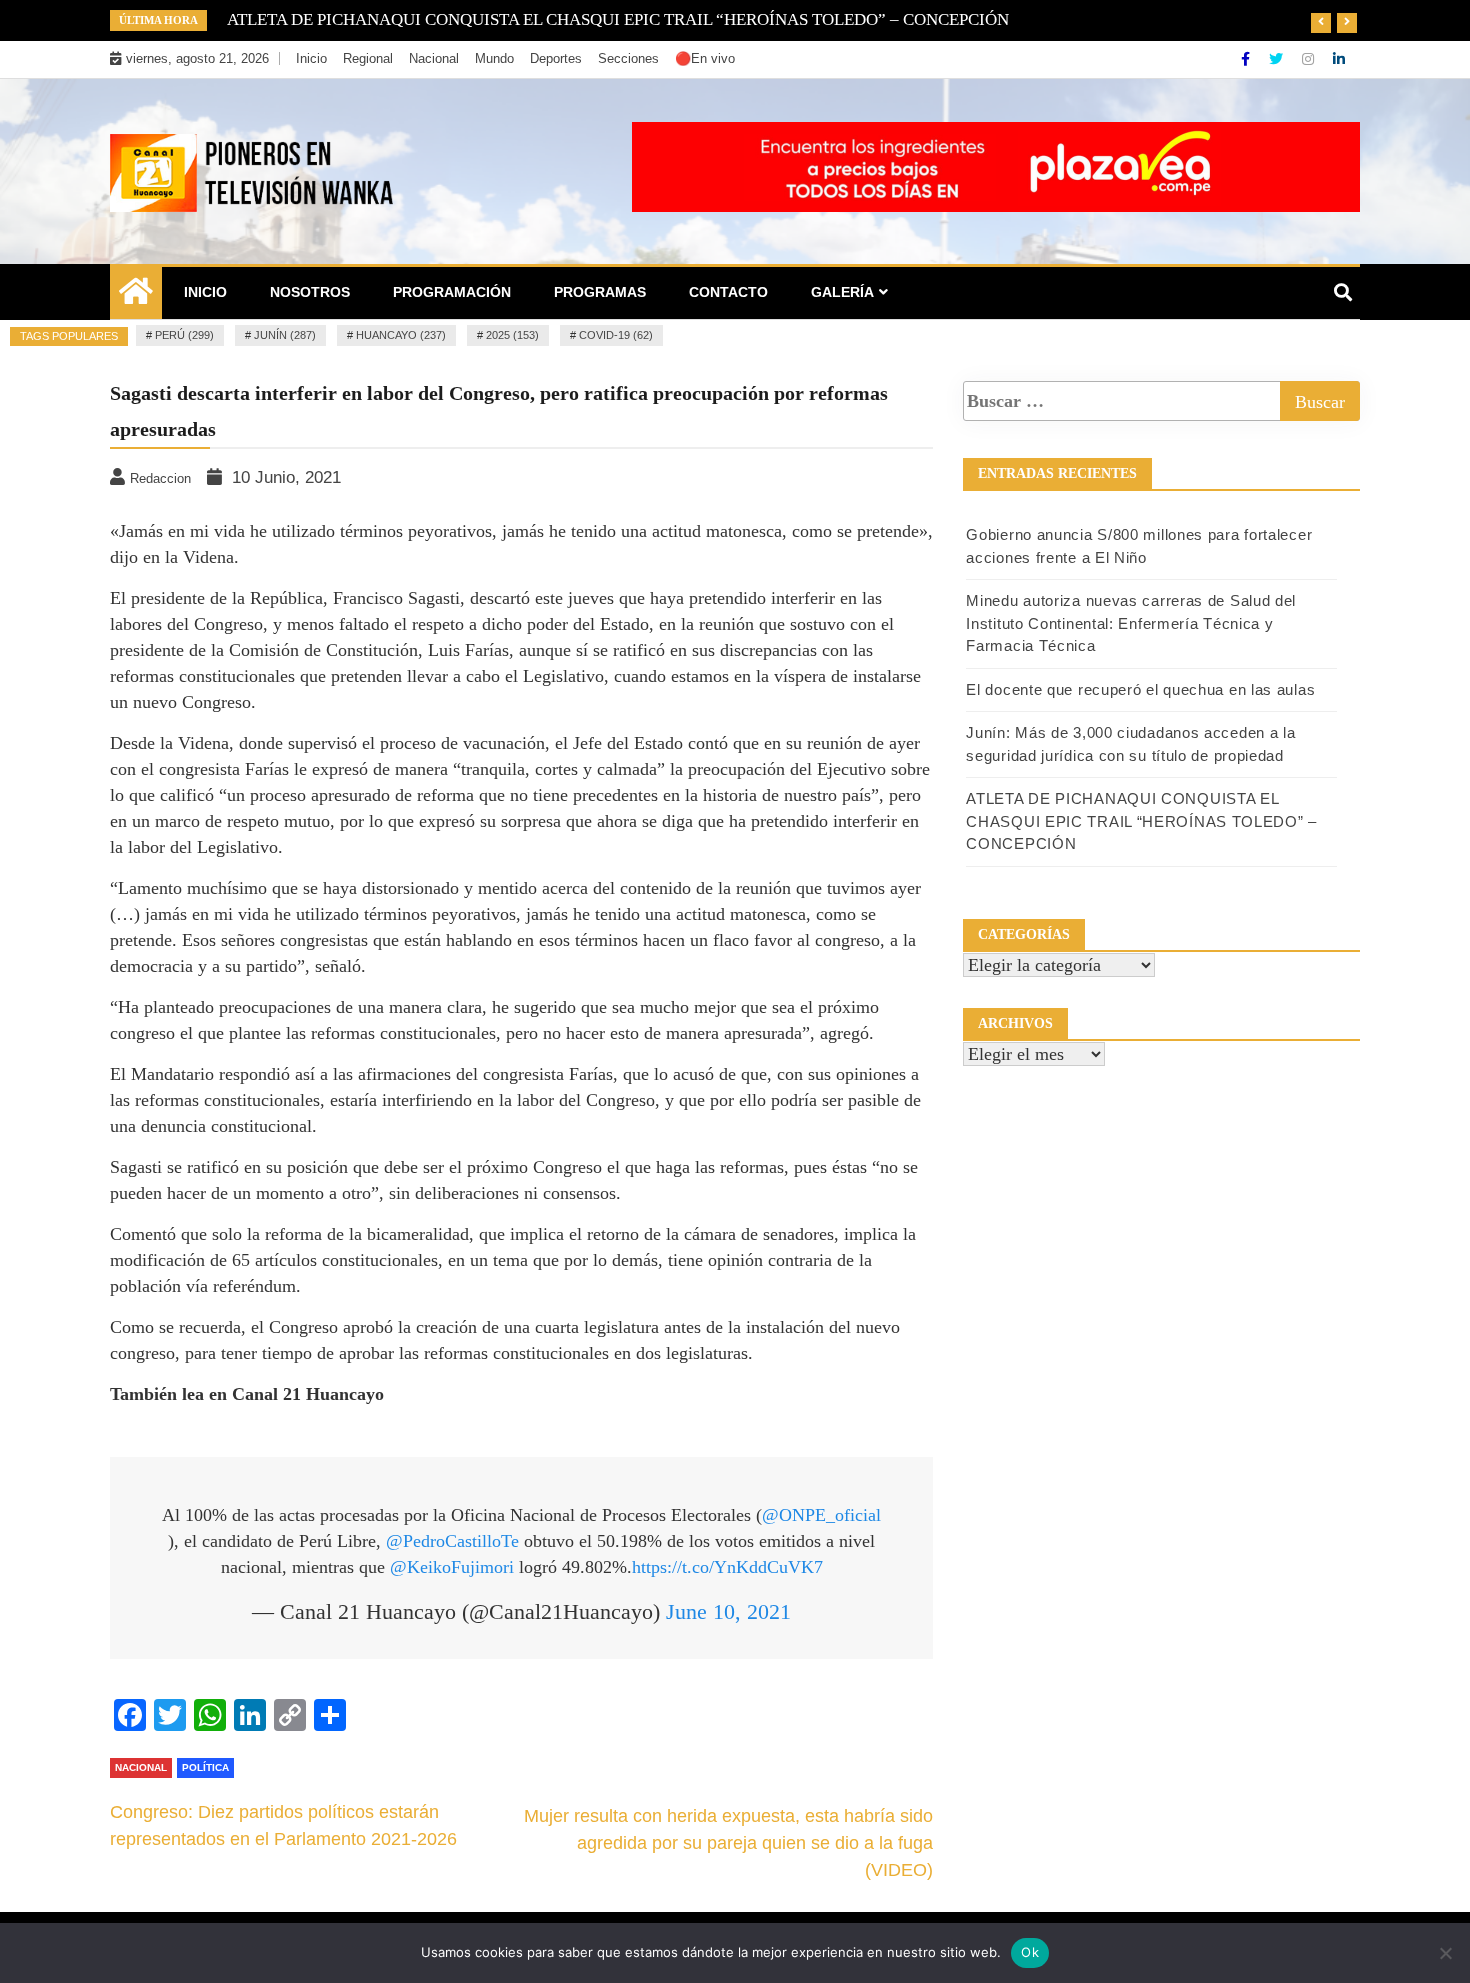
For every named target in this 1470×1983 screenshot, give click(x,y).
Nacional (434, 58)
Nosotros (310, 292)
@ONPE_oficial (821, 1515)
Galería (842, 292)
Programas (600, 292)
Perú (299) (184, 335)
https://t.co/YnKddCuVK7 (727, 1567)
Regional (368, 58)
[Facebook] (1247, 59)
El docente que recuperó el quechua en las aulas (1140, 689)
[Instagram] (1310, 59)
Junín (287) (285, 335)
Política (205, 1767)
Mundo (494, 58)
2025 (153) (512, 335)
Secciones (628, 58)
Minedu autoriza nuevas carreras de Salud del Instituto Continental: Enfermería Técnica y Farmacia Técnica (1131, 623)
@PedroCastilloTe (452, 1541)
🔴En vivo (705, 58)
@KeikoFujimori (452, 1567)
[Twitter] (1278, 59)
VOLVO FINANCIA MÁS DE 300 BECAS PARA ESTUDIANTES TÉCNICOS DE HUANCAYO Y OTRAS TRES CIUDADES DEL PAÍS (696, 19)
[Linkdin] (1339, 59)
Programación (452, 292)
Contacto (728, 292)
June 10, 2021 (728, 1611)
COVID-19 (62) (616, 335)
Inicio (311, 58)
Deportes (556, 58)
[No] (1445, 1953)
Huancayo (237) (401, 335)
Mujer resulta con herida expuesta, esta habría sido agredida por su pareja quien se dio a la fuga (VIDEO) (728, 1843)
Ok (1030, 1952)
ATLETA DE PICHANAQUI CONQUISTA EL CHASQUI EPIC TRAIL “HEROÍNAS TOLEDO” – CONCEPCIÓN (1141, 821)
